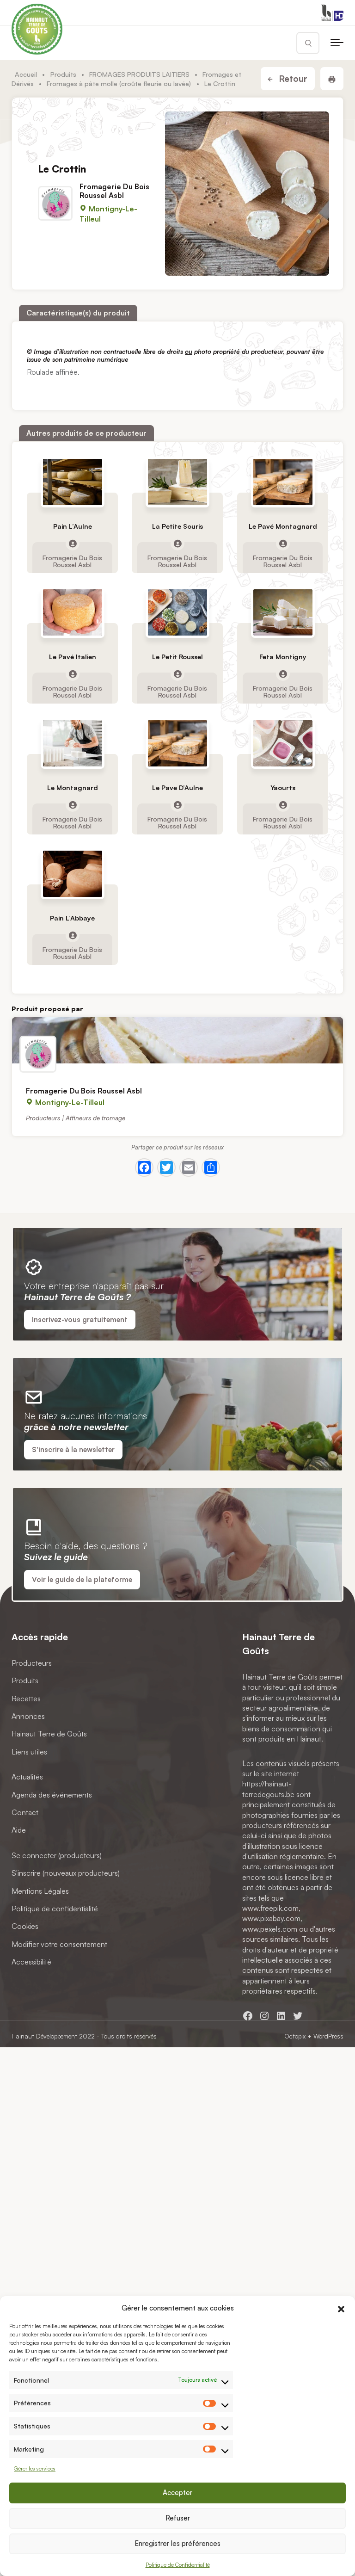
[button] (341, 2308)
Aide (19, 1830)
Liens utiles (29, 1752)
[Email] (189, 1168)
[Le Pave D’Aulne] (177, 743)
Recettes (26, 1699)
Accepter (177, 2493)
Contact (25, 1812)
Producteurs (32, 1663)
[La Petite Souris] (177, 482)
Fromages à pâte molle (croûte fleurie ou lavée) (119, 83)
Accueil (26, 74)
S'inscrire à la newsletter (73, 1449)
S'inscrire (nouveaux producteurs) (66, 1873)
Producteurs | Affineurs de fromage (76, 1118)
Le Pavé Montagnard (282, 526)
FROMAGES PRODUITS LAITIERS (139, 74)
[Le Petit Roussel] (177, 612)
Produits (63, 74)
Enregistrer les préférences (177, 2543)
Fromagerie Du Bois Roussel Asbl (114, 190)
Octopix (295, 2036)
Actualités (27, 1777)
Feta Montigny (282, 657)
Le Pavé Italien (73, 657)
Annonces (28, 1716)
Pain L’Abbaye (72, 918)
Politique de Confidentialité (178, 2565)
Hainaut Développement (44, 2036)
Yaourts (282, 788)
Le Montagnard (73, 788)
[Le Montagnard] (73, 743)
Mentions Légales (40, 1891)
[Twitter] (166, 1168)
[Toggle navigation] (337, 43)
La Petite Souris (177, 526)
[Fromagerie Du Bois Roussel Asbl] (177, 1040)
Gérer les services (35, 2468)
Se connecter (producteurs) (57, 1855)
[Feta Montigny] (282, 612)
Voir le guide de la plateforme (82, 1579)
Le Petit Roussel (177, 657)
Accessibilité (31, 1962)
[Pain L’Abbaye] (73, 874)
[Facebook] (144, 1168)
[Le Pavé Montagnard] (282, 482)
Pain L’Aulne (73, 526)
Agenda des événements (52, 1795)
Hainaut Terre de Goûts (49, 1734)
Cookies (25, 1927)
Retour (292, 79)
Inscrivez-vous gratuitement (80, 1319)
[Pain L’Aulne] (73, 482)
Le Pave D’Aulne (177, 788)
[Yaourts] (282, 743)
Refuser (178, 2518)
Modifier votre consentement (59, 1944)
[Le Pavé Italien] (73, 612)
